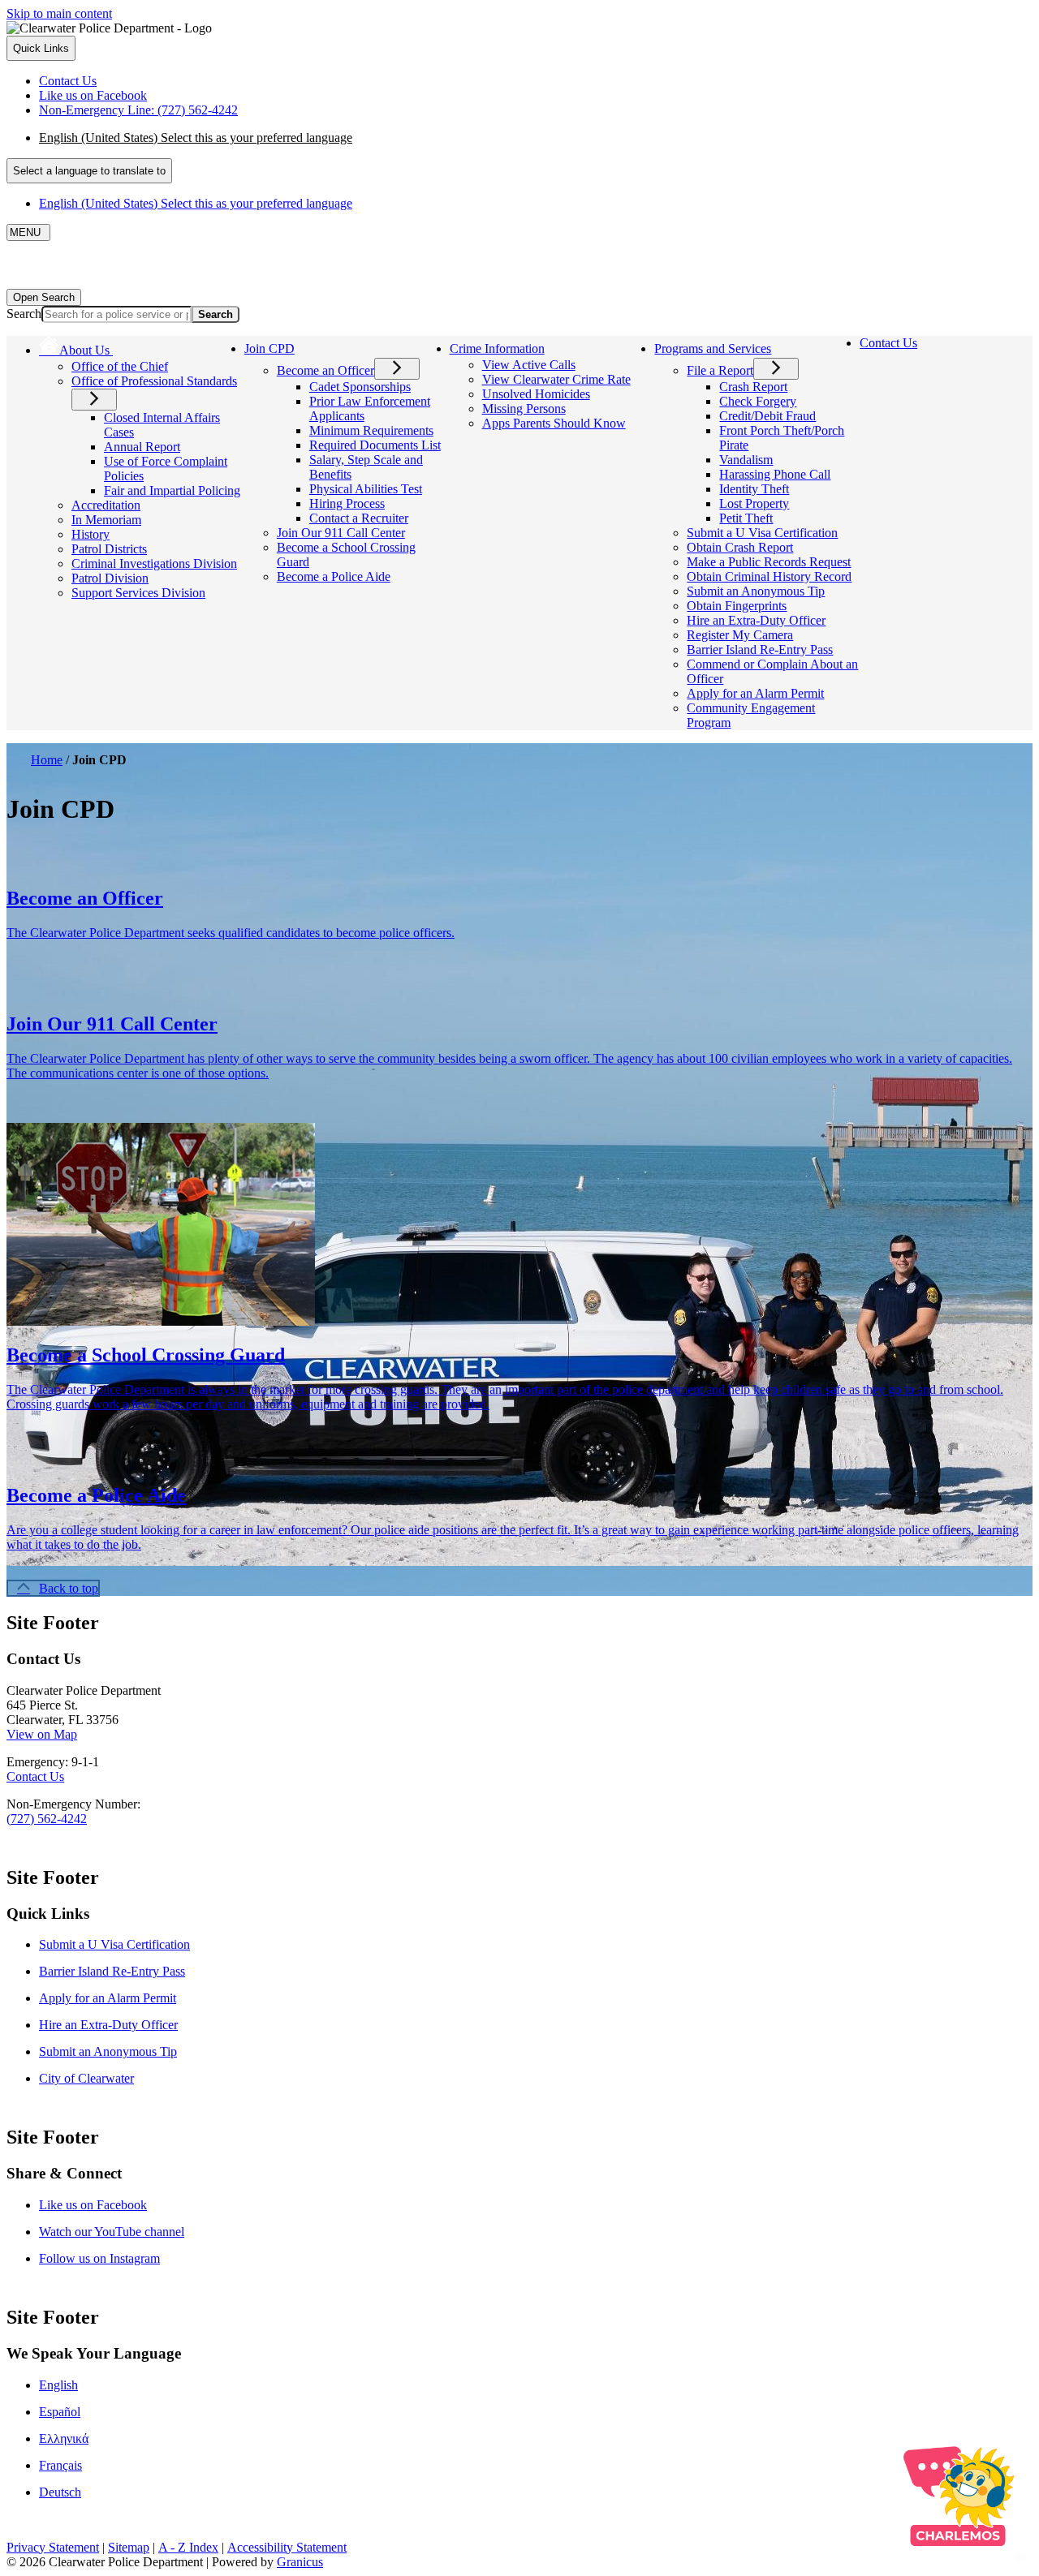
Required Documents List (375, 445)
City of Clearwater (86, 2078)
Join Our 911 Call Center (341, 533)
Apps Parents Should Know (554, 423)
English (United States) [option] (196, 203)
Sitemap (129, 2547)
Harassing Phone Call (775, 474)
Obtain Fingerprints (737, 606)
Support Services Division (138, 593)
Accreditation (106, 505)
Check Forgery (758, 401)
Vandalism (746, 460)
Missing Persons (524, 409)
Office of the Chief (120, 366)
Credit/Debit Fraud (767, 416)
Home (47, 760)
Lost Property (754, 503)
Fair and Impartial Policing (172, 490)
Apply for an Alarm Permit (755, 693)
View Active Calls (529, 365)
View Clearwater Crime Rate (556, 379)
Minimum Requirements (371, 430)
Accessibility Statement (287, 2547)
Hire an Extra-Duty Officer (756, 620)
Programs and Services (713, 348)
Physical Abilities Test (366, 489)
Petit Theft (746, 518)
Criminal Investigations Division (154, 563)
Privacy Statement (53, 2547)
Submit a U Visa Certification (762, 533)
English (58, 2385)
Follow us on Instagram (99, 2258)
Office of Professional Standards (154, 381)
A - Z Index (188, 2547)
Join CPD (269, 348)
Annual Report (142, 447)
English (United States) (196, 138)
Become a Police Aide (334, 576)
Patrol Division (110, 578)
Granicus (300, 2562)
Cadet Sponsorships (360, 387)
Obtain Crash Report (740, 547)
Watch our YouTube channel (112, 2232)
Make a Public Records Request (769, 562)
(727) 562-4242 (47, 1819)
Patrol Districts (109, 549)
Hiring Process (347, 503)
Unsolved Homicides (536, 394)
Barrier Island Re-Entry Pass (760, 649)
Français (60, 2465)
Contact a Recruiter (359, 518)
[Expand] (136, 348)
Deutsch (60, 2492)
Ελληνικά (64, 2438)
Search (24, 314)
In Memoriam (106, 520)
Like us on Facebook (93, 2205)
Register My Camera (740, 635)
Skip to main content (59, 13)
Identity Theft (754, 489)
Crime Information (497, 348)
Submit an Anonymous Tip (756, 591)
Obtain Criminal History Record (769, 576)
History (91, 534)
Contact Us (888, 343)
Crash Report (753, 387)
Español (60, 2412)
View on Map (42, 1734)
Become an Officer (325, 370)
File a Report (720, 370)
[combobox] (89, 171)
